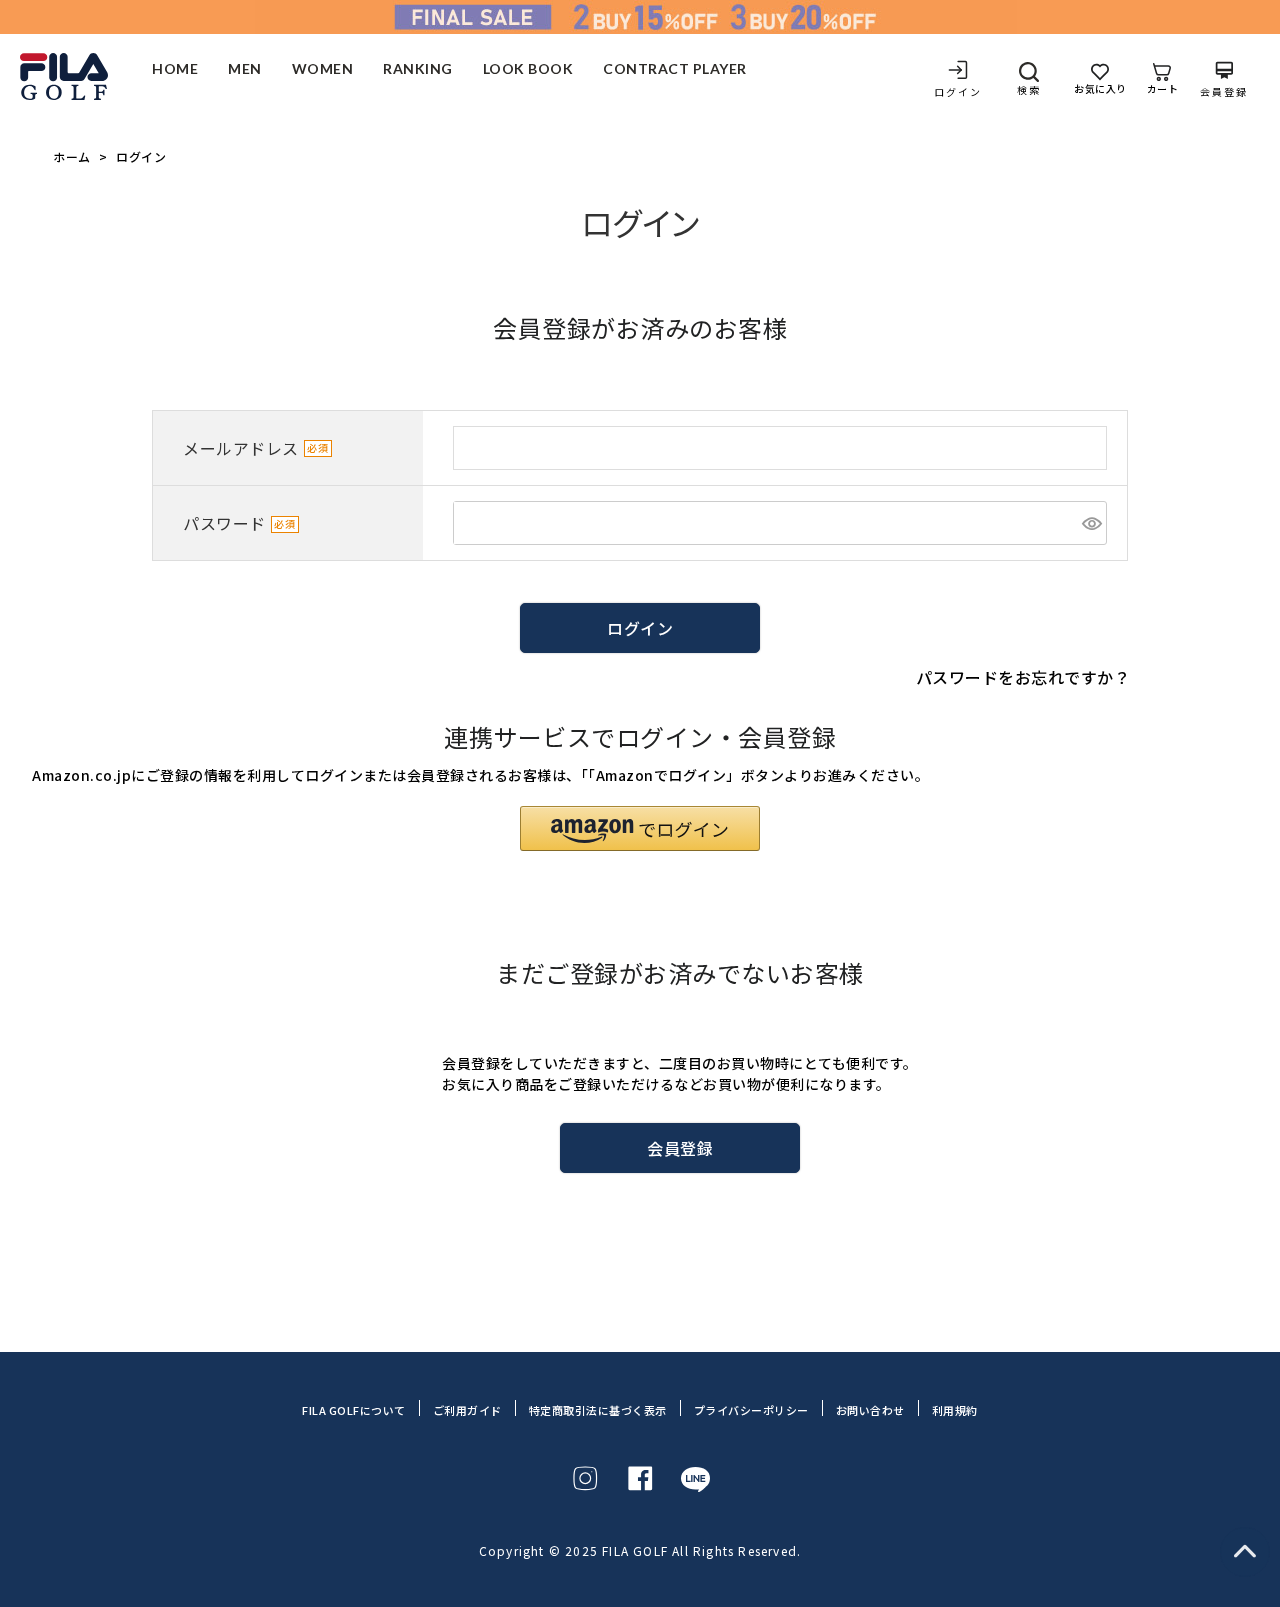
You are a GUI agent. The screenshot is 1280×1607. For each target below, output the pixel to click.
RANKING (418, 69)
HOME (175, 69)
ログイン (958, 90)
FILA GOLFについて (354, 1410)
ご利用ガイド (467, 1410)
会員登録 (1224, 90)
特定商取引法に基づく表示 (598, 1410)
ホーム (72, 157)
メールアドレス (241, 447)
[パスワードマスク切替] (1091, 523)
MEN (245, 69)
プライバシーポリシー (751, 1410)
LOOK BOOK (528, 69)
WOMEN (323, 69)
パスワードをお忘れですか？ (1023, 677)
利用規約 (955, 1410)
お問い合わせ (870, 1410)
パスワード (224, 523)
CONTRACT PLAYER (675, 69)
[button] (640, 828)
